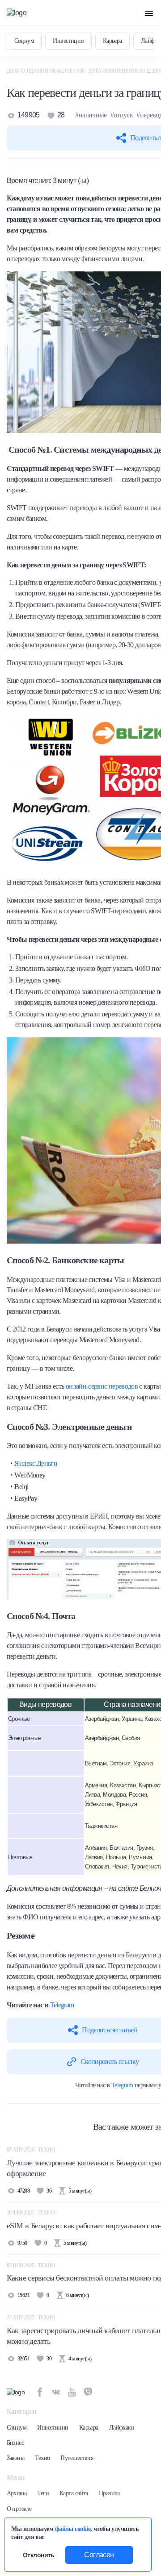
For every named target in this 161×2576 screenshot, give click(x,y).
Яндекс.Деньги (36, 1463)
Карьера (112, 41)
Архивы (17, 2493)
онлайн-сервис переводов (102, 1386)
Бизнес (15, 2443)
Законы (16, 2458)
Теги (43, 2493)
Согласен (99, 2555)
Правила (109, 2493)
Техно (42, 2458)
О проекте (19, 2509)
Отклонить (39, 2555)
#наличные (91, 115)
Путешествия (77, 2458)
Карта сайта (74, 2493)
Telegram (62, 2005)
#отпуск (122, 115)
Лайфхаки (122, 2428)
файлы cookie (73, 2529)
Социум (24, 41)
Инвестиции (68, 41)
